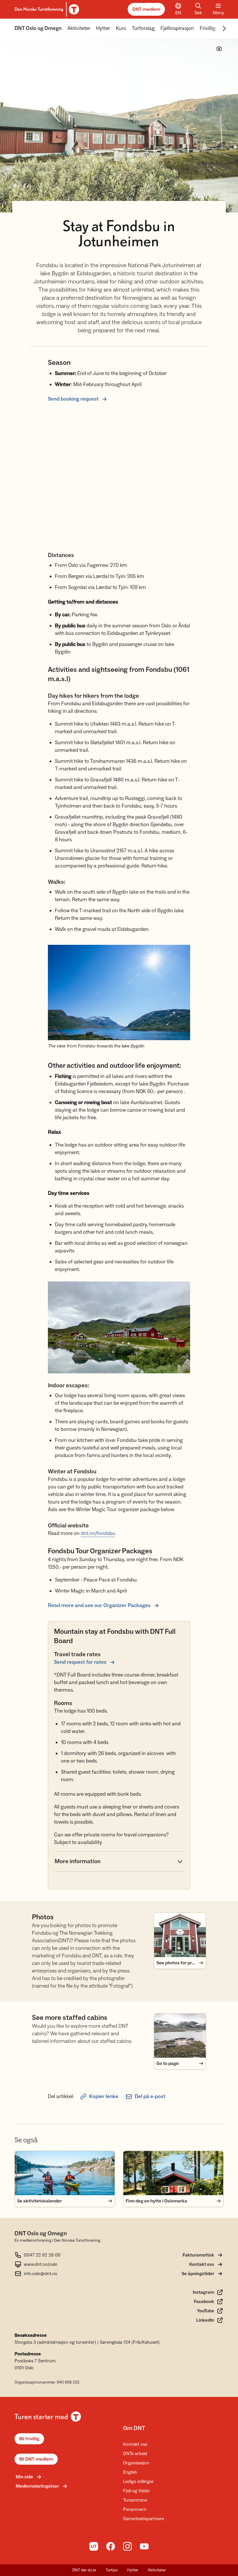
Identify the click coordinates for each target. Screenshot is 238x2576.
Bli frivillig (29, 2439)
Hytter (103, 28)
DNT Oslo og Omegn (38, 28)
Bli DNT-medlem (36, 2459)
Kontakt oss (135, 2444)
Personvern (135, 2509)
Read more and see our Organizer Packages (99, 1605)
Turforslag (143, 28)
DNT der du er (84, 2570)
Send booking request (73, 399)
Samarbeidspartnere (144, 2519)
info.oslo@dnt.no (41, 2274)
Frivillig (208, 28)
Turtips (112, 2570)
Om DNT (134, 2428)
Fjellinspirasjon (177, 28)
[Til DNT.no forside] (46, 9)
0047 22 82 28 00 (42, 2255)
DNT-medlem (146, 9)
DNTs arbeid (135, 2454)
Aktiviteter (79, 28)
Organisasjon (136, 2463)
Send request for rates (80, 1662)
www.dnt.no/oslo (41, 2264)
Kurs (121, 28)
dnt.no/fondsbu (98, 1533)
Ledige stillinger (138, 2482)
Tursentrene (135, 2500)
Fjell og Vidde (136, 2491)
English (130, 2472)
